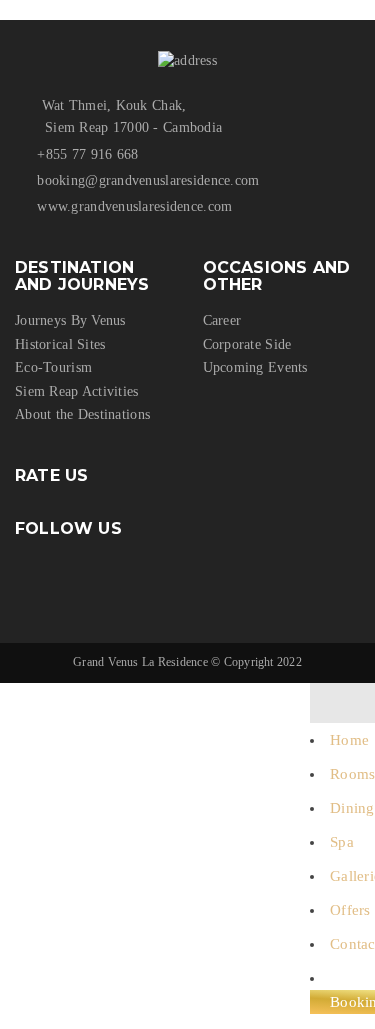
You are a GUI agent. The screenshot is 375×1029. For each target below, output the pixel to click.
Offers (350, 910)
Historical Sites (60, 344)
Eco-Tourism (53, 367)
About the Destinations (82, 414)
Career (222, 320)
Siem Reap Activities (77, 391)
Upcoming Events (255, 367)
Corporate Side (247, 344)
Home (349, 740)
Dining (352, 808)
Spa (342, 842)
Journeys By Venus (70, 320)
